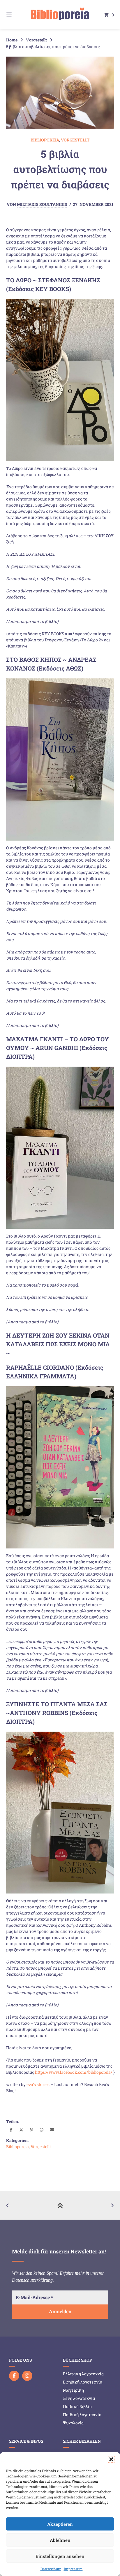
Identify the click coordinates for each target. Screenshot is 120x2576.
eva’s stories (38, 2084)
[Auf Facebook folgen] (14, 2376)
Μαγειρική (73, 2390)
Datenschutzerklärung (32, 2280)
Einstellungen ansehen (60, 2556)
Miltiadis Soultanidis (42, 204)
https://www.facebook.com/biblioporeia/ (74, 2072)
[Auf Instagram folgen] (27, 2376)
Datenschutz (51, 2569)
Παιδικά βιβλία (77, 2406)
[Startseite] (60, 15)
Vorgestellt (36, 40)
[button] (111, 2459)
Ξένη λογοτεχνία (79, 2398)
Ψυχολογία (73, 2423)
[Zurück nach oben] (60, 2205)
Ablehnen (60, 2540)
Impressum (73, 2569)
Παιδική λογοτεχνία (82, 2415)
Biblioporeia (45, 140)
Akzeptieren (60, 2524)
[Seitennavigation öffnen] (17, 15)
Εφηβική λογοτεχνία (83, 2382)
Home (12, 40)
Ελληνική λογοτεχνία (83, 2374)
